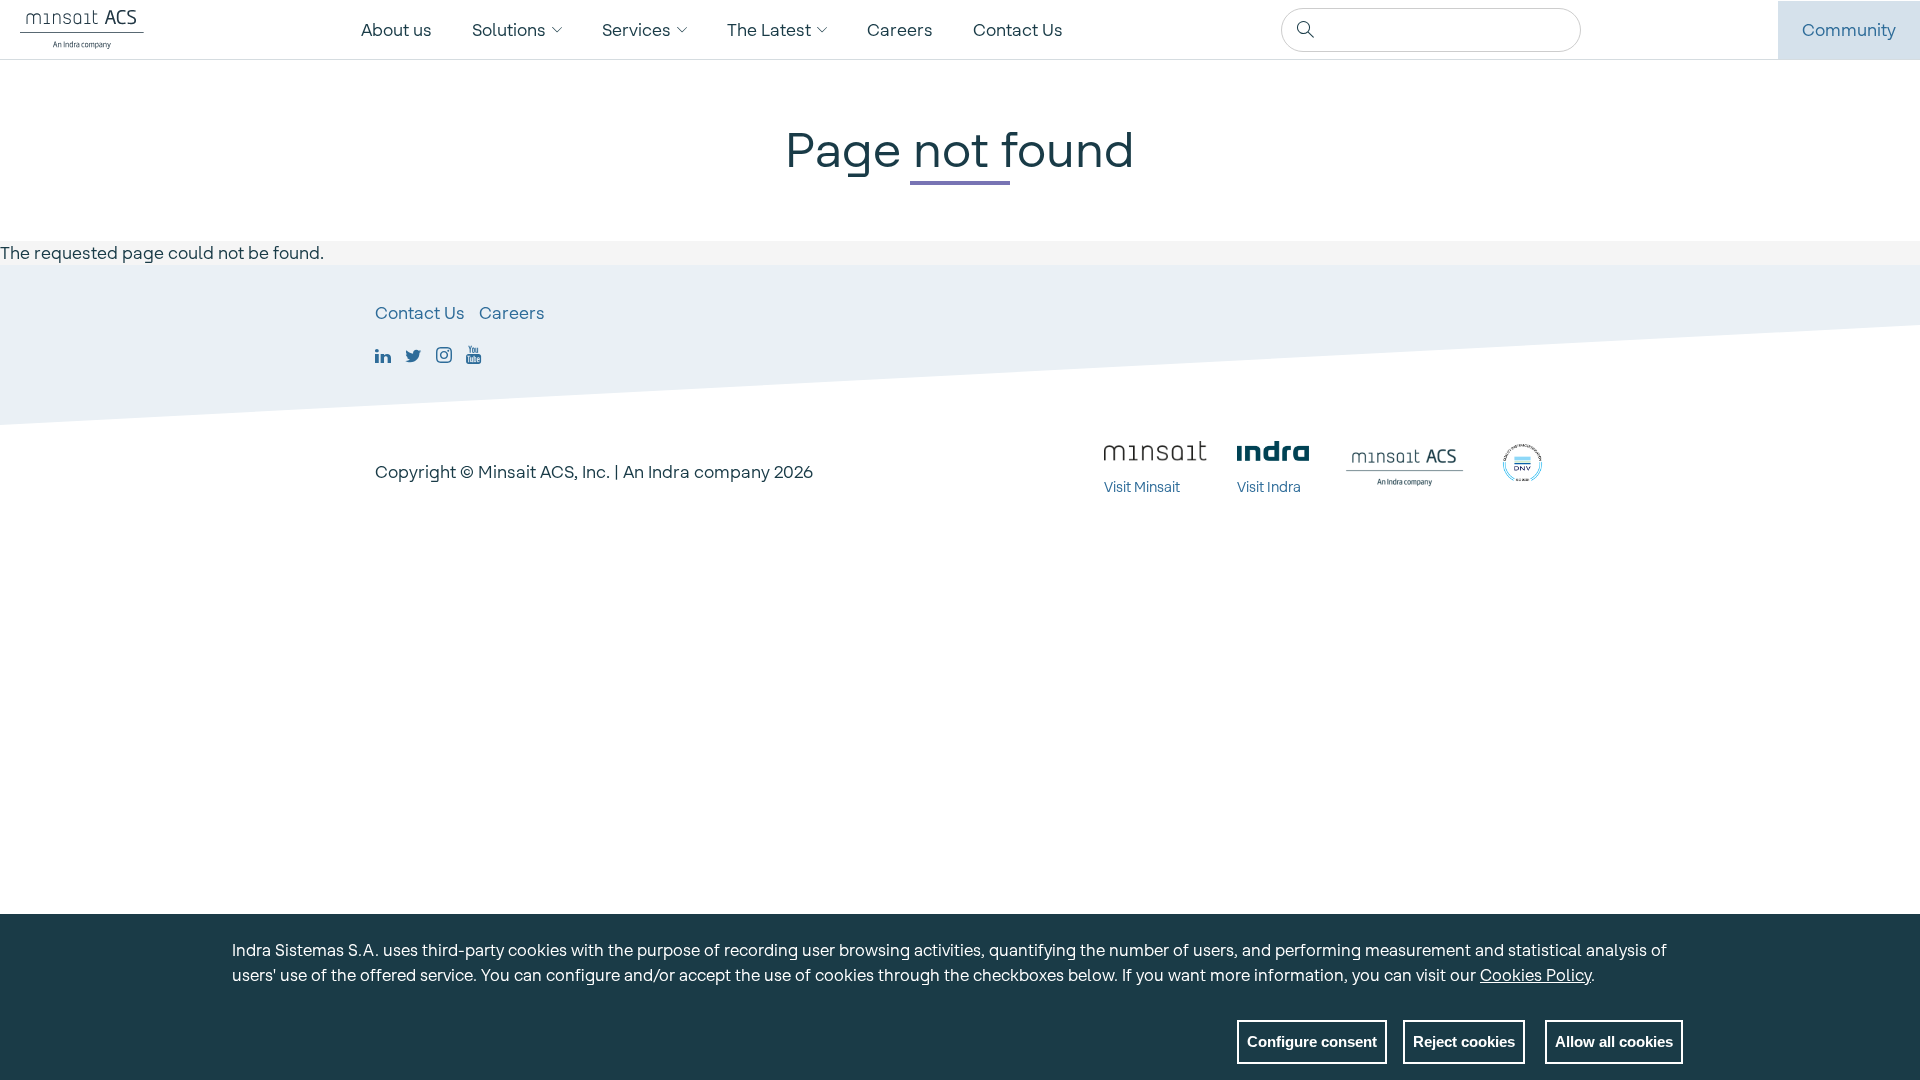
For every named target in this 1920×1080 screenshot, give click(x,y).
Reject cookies (1464, 1041)
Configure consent (1312, 1041)
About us (396, 30)
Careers (900, 30)
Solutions (509, 30)
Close (1668, 954)
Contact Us (1018, 30)
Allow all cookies (1614, 1041)
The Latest (769, 30)
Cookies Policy (1535, 975)
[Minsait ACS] (72, 29)
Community (1849, 30)
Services (636, 30)
